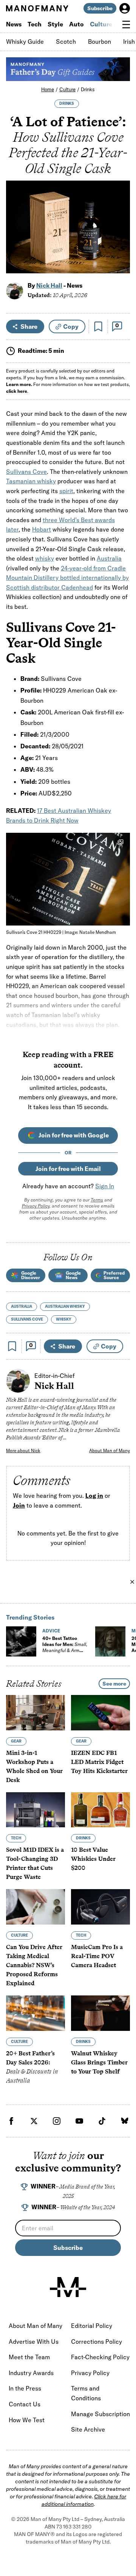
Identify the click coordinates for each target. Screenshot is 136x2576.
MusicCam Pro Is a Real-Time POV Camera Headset (97, 1956)
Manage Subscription (100, 2414)
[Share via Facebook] (120, 215)
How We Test (27, 2420)
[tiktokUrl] (102, 2121)
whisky (45, 558)
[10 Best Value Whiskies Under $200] (100, 1810)
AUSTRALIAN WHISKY (65, 1306)
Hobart (42, 529)
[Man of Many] (68, 2287)
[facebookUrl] (11, 2121)
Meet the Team (29, 2357)
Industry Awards (31, 2373)
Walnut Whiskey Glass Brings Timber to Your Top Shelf (99, 2062)
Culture (101, 24)
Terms (97, 1200)
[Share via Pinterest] (120, 247)
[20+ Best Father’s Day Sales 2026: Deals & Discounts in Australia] (36, 2013)
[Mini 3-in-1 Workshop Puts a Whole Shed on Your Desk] (36, 1713)
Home (48, 89)
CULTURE (19, 1935)
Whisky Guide (25, 41)
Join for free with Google (74, 1135)
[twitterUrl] (34, 2121)
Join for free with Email (68, 1169)
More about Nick (23, 1450)
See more (114, 1684)
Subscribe (100, 8)
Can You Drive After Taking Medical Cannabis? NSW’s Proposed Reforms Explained (34, 1965)
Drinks (88, 89)
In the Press (25, 2388)
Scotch (66, 41)
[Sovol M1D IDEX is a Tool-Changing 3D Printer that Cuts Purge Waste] (36, 1810)
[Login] (125, 8)
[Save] (98, 326)
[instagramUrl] (57, 2121)
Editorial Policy (92, 2326)
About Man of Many (110, 1450)
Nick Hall (49, 285)
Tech (35, 24)
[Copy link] (120, 264)
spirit (66, 491)
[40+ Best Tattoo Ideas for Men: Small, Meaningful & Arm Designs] (21, 1641)
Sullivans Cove (26, 472)
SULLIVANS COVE (27, 1319)
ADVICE (51, 1631)
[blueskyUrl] (125, 2121)
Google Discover (31, 1275)
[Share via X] (120, 231)
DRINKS (67, 103)
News (14, 24)
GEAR (16, 1741)
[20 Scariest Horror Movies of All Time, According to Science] (110, 1641)
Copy (71, 326)
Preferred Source (114, 1275)
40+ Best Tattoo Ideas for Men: (65, 1647)
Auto (76, 24)
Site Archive (88, 2429)
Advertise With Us (34, 2342)
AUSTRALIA (22, 1306)
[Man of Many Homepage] (37, 8)
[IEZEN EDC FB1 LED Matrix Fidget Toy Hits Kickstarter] (100, 1713)
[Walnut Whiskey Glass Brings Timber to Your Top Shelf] (100, 2013)
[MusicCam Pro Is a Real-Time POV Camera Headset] (100, 1907)
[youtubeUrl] (79, 2121)
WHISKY (64, 1319)
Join (19, 1505)
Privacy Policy (36, 1206)
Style (55, 24)
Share (29, 326)
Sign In (105, 1186)
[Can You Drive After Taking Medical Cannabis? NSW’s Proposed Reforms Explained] (36, 1907)
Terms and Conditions (86, 2393)
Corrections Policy (97, 2342)
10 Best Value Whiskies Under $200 (93, 1859)
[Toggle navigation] (126, 25)
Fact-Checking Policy (100, 2357)
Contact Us (25, 2404)
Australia (109, 558)
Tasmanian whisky (31, 481)
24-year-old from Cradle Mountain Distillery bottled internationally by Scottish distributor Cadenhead (67, 578)
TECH (16, 1838)
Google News (73, 1275)
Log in (94, 1496)
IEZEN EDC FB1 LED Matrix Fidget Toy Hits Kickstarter (99, 1762)
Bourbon (100, 41)
